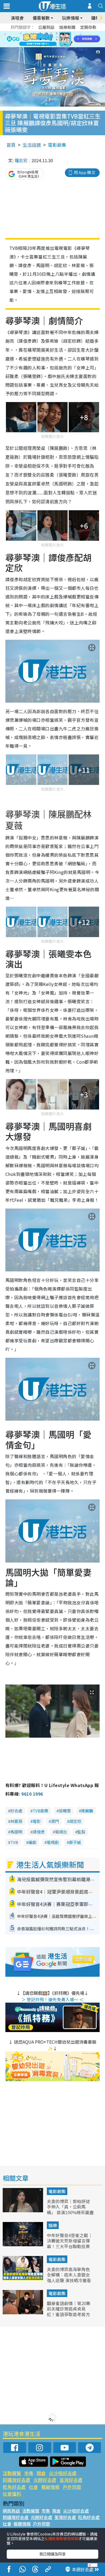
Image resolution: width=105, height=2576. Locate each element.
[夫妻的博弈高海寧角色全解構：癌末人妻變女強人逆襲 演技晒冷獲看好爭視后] (23, 2278)
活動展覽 (12, 2473)
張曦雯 (65, 1811)
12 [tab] (67, 39)
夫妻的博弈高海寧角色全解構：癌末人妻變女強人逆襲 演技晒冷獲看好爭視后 (69, 2278)
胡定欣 (75, 1821)
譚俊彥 (39, 1832)
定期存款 (88, 27)
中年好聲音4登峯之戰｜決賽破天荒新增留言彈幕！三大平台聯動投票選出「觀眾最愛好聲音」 (71, 2244)
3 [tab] (51, 33)
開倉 (41, 2473)
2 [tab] (46, 33)
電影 (37, 1821)
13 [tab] (40, 46)
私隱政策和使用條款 (61, 2538)
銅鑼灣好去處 (16, 2480)
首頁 (11, 145)
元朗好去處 (45, 2480)
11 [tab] (62, 39)
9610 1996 (32, 1794)
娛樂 (53, 2225)
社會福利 (12, 2494)
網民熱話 (11, 2511)
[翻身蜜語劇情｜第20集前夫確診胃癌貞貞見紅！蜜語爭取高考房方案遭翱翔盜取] (23, 2312)
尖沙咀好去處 (63, 2473)
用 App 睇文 (85, 172)
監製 (81, 1832)
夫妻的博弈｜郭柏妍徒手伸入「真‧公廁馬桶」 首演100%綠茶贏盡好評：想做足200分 (70, 2210)
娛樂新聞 (67, 27)
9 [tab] (51, 39)
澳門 (55, 1821)
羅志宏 (21, 160)
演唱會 (17, 18)
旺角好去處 (14, 2487)
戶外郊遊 (72, 2487)
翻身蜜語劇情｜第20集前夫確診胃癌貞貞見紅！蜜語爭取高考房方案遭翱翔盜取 (69, 2312)
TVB (14, 1842)
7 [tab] (40, 39)
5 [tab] (62, 33)
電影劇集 (57, 145)
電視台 (61, 1832)
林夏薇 (16, 1821)
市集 (29, 2473)
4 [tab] (57, 33)
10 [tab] (57, 39)
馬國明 (16, 1832)
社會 (33, 2487)
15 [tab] (51, 46)
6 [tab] (67, 33)
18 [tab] (67, 46)
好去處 (16, 1811)
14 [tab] (46, 46)
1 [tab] (40, 33)
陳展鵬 (87, 1811)
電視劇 (53, 1842)
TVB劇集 (41, 1811)
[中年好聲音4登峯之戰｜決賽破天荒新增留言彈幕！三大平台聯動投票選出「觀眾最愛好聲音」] (23, 2244)
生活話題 (32, 145)
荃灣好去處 (71, 2480)
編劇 (32, 1842)
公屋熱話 (46, 27)
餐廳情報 (50, 2487)
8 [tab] (46, 39)
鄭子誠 (75, 1842)
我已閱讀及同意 (52, 2554)
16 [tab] (57, 46)
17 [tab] (62, 46)
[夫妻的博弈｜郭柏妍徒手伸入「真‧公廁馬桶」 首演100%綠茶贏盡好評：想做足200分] (23, 2210)
